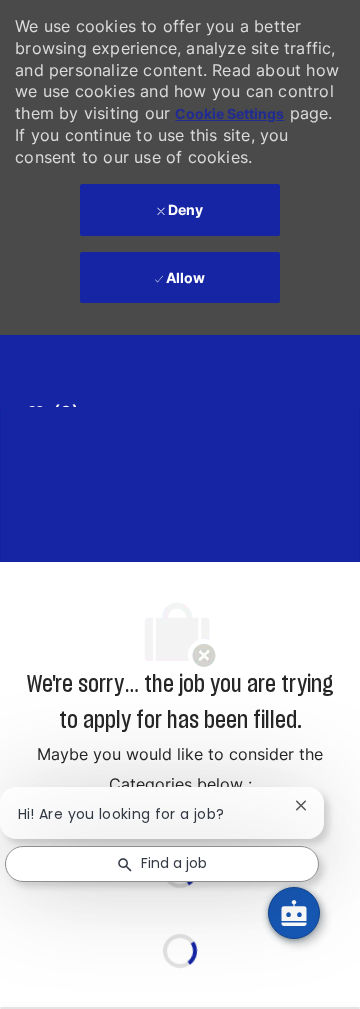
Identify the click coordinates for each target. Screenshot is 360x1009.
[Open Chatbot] (294, 913)
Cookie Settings (229, 113)
